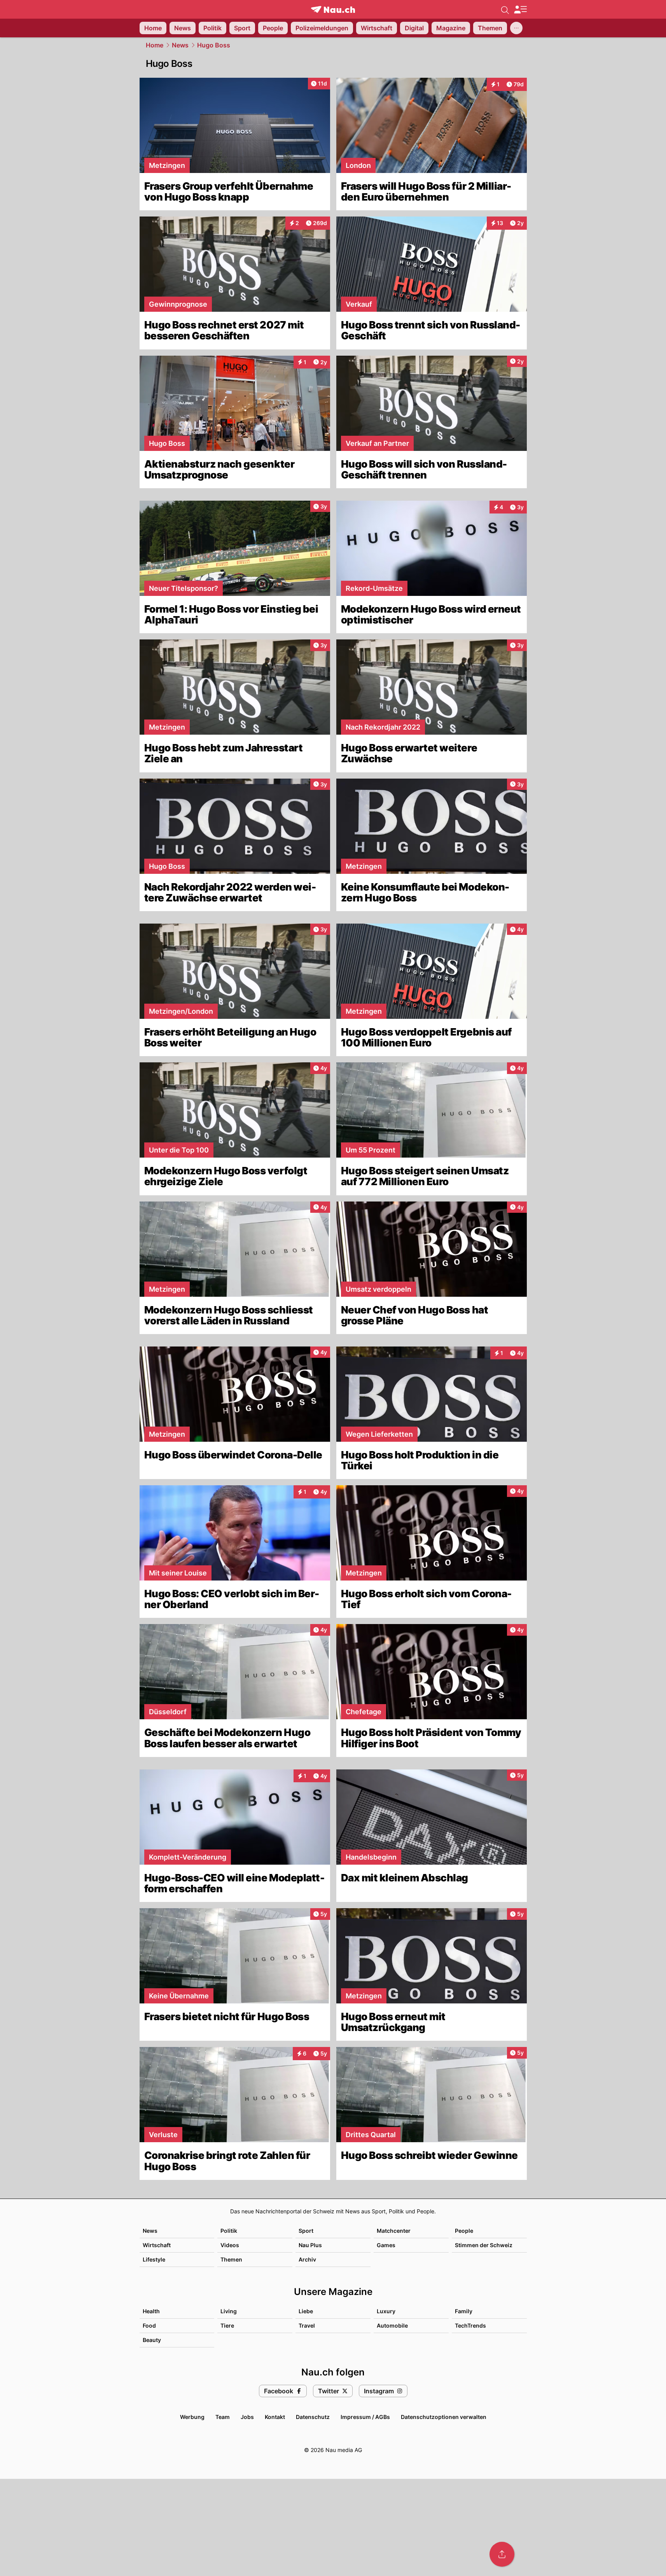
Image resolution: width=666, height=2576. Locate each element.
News (180, 45)
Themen (231, 2259)
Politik (229, 2231)
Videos (230, 2245)
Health (151, 2311)
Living (229, 2311)
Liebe (306, 2311)
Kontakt (275, 2417)
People (464, 2231)
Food (149, 2325)
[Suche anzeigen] (505, 9)
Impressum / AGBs (365, 2417)
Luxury (386, 2311)
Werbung (192, 2417)
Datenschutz (313, 2417)
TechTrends (470, 2325)
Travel (307, 2325)
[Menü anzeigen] (520, 10)
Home (155, 45)
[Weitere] (516, 28)
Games (386, 2245)
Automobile (392, 2325)
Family (464, 2311)
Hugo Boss (214, 45)
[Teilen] (502, 2554)
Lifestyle (154, 2259)
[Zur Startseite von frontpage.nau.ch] (333, 10)
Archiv (307, 2259)
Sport (306, 2231)
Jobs (247, 2417)
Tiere (227, 2325)
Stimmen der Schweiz (484, 2245)
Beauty (152, 2340)
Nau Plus (310, 2245)
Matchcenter (394, 2231)
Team (223, 2417)
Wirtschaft (157, 2245)
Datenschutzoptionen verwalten (444, 2417)
